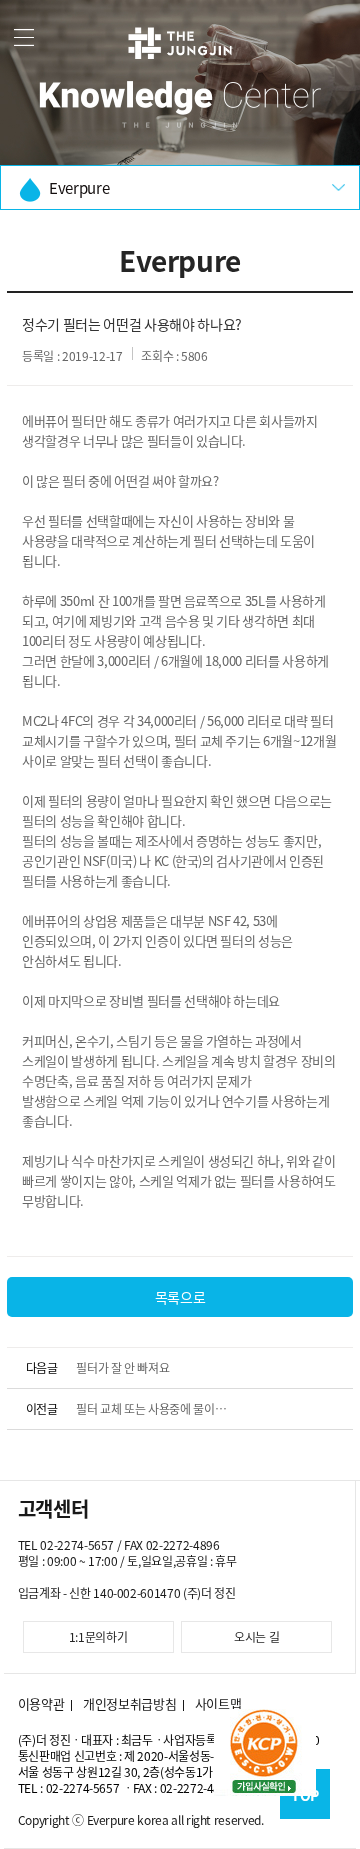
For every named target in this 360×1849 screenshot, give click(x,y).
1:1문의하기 (98, 1637)
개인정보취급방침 (129, 1704)
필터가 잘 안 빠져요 (122, 1368)
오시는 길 (256, 1637)
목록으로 (180, 1297)
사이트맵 (218, 1704)
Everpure (79, 188)
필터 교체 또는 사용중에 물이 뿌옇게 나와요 (145, 1414)
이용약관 (41, 1704)
